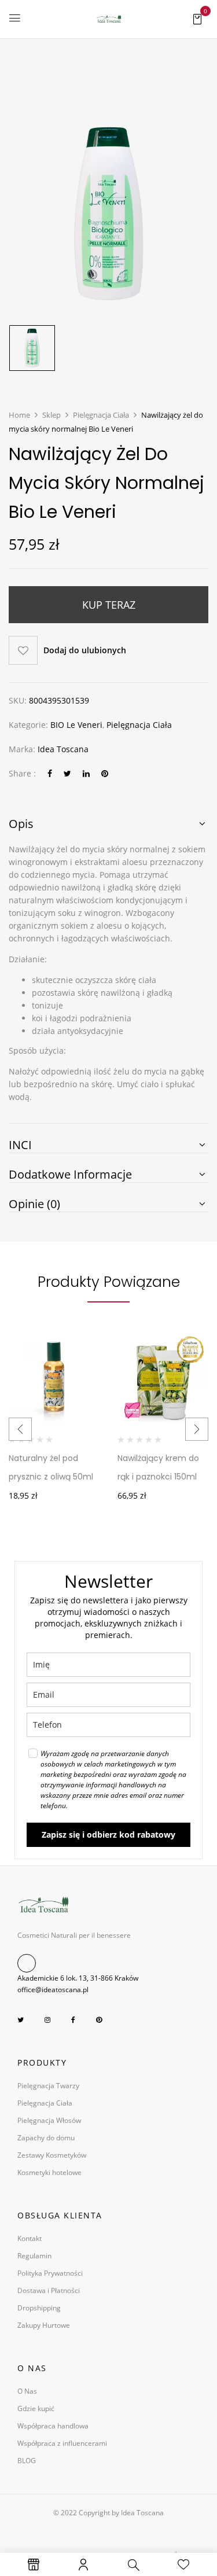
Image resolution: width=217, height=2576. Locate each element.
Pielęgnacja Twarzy (48, 2086)
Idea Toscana (63, 749)
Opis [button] (21, 824)
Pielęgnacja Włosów (49, 2120)
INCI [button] (20, 1145)
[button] (197, 18)
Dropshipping (39, 2308)
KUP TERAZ (109, 605)
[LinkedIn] (86, 773)
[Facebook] (50, 773)
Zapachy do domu (46, 2138)
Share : (22, 773)
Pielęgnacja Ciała (101, 415)
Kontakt (30, 2238)
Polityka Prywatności (50, 2273)
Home (19, 415)
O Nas (27, 2391)
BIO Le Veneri (76, 725)
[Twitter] (67, 773)
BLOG (27, 2461)
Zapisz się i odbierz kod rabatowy (108, 1835)
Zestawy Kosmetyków (52, 2155)
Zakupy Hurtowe (44, 2325)
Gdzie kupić (36, 2408)
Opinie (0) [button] (34, 1204)
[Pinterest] (105, 773)
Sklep (52, 415)
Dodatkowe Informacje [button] (70, 1175)
